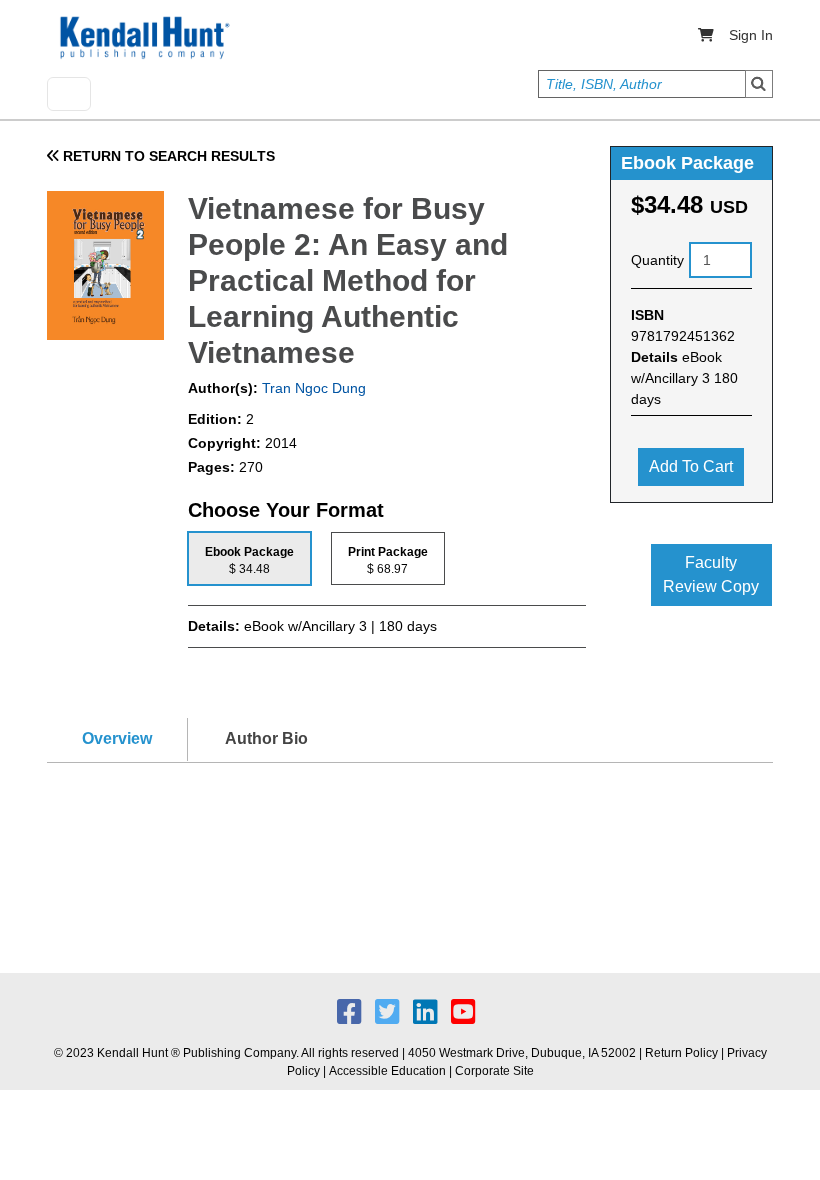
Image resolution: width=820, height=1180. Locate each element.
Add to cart (691, 466)
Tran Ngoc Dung (312, 388)
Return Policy (681, 1053)
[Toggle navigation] (69, 94)
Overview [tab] (117, 738)
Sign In (751, 35)
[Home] (143, 38)
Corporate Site (494, 1071)
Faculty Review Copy (711, 574)
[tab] (249, 558)
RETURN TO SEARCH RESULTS (167, 156)
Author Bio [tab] (266, 738)
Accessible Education (387, 1071)
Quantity (657, 260)
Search (759, 84)
